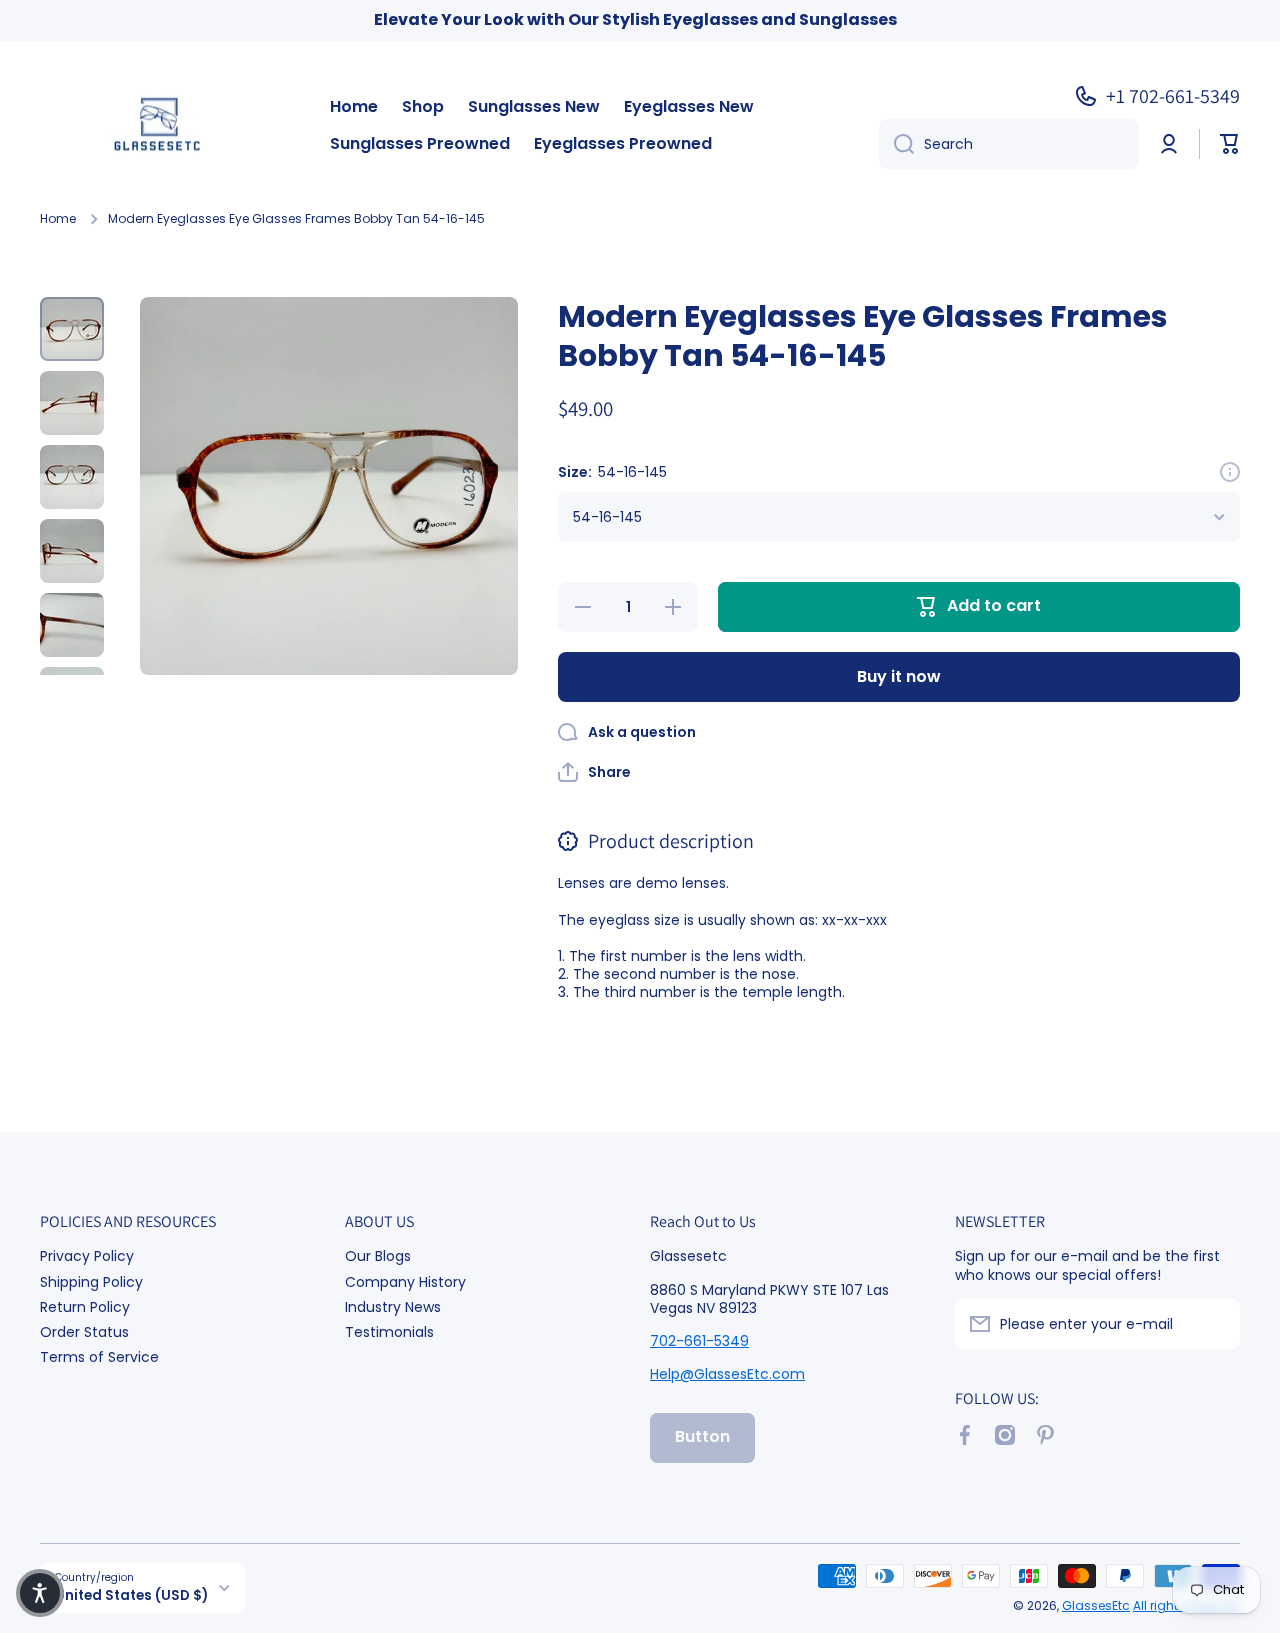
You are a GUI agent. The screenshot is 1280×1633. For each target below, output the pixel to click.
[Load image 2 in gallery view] (72, 403)
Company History (405, 1281)
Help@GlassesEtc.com (727, 1374)
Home (58, 219)
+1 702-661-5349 (1173, 96)
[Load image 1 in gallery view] (72, 329)
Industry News (393, 1306)
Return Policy (85, 1306)
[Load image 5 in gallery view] (72, 625)
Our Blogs (378, 1255)
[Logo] (165, 126)
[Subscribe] (1215, 1324)
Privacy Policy (87, 1255)
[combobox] (1009, 144)
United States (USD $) (131, 1595)
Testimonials (389, 1331)
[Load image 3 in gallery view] (72, 477)
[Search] (896, 144)
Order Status (84, 1331)
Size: (612, 472)
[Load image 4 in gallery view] (72, 551)
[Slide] (1230, 472)
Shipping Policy (91, 1281)
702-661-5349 (699, 1341)
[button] (1230, 144)
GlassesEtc (1096, 1605)
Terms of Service (99, 1356)
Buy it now (899, 676)
